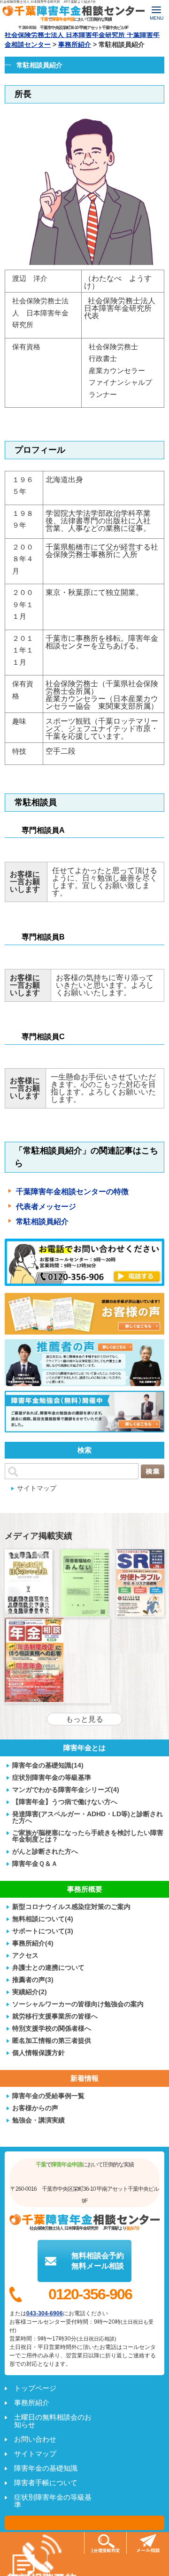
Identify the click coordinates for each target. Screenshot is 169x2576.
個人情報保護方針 (38, 2052)
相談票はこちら (84, 2523)
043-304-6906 (45, 2313)
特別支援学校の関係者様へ (52, 2028)
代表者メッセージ (46, 1207)
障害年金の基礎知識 (46, 2468)
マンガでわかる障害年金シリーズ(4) (66, 1789)
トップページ (35, 2388)
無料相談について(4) (43, 1919)
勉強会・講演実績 (38, 2120)
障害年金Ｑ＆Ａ (35, 1863)
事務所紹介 (32, 2403)
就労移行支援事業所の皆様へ (55, 2016)
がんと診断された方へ (45, 1851)
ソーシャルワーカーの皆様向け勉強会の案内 (78, 2004)
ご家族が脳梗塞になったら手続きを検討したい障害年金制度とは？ (88, 1836)
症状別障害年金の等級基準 (52, 1777)
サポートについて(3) (43, 1931)
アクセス (25, 1955)
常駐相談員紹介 (42, 1222)
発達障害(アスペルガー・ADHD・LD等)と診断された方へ (88, 1817)
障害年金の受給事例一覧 (48, 2095)
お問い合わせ (35, 2439)
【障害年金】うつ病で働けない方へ (65, 1802)
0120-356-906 (90, 2294)
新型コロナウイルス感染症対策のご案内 (71, 1906)
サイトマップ (37, 1488)
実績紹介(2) (30, 1992)
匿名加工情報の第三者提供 (52, 2040)
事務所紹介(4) (33, 1943)
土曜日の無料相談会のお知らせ (53, 2421)
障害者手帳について (46, 2483)
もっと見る (84, 1719)
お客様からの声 (35, 2108)
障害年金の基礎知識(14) (48, 1765)
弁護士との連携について (48, 1967)
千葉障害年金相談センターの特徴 (72, 1192)
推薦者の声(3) (33, 1979)
